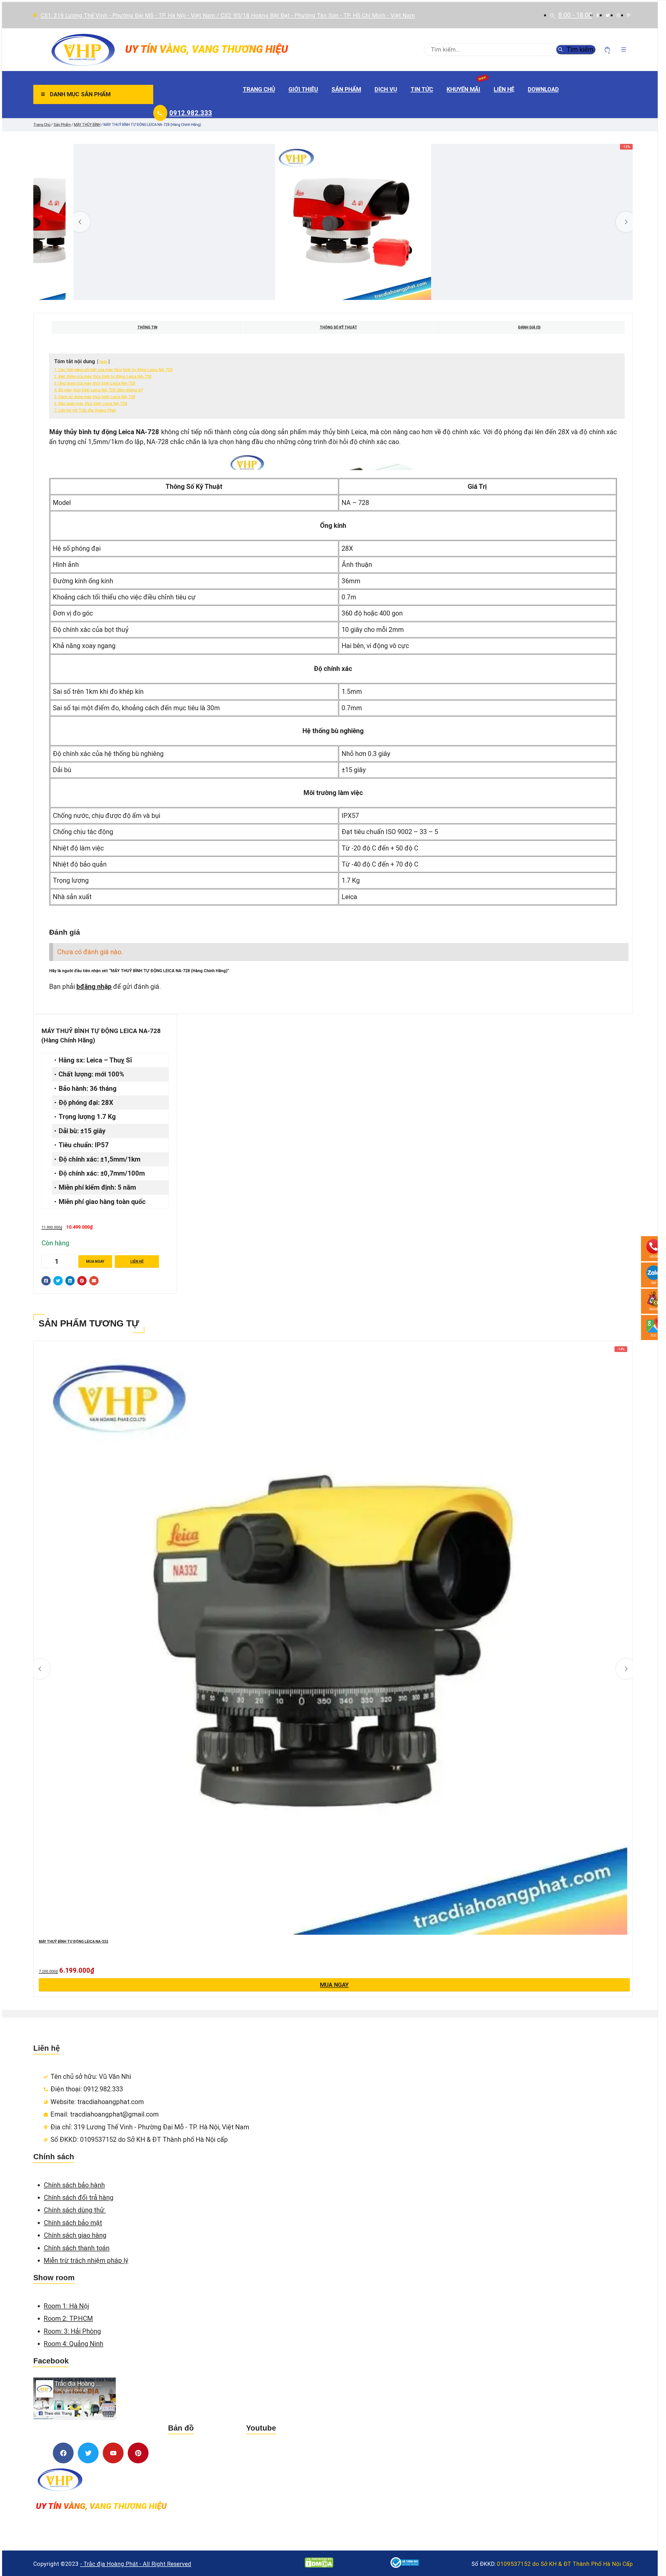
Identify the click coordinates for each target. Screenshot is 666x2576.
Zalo (654, 1282)
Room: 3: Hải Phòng (72, 2331)
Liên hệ (504, 89)
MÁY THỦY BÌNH (87, 125)
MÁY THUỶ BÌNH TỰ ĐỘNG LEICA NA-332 (73, 1941)
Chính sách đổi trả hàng (79, 2197)
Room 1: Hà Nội (66, 2306)
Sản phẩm (346, 89)
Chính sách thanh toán (77, 2248)
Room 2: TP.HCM (68, 2318)
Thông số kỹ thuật (338, 327)
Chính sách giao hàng (75, 2235)
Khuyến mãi (463, 89)
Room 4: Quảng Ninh (73, 2344)
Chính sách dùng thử (75, 2210)
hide (103, 362)
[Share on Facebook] (46, 1281)
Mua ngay (95, 1261)
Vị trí (654, 1335)
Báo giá (654, 1309)
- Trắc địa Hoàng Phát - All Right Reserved (136, 2564)
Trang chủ (259, 89)
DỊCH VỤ (386, 89)
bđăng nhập (94, 986)
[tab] (147, 327)
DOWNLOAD (543, 89)
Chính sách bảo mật (73, 2223)
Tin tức (422, 89)
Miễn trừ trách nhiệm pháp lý (86, 2260)
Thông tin (147, 327)
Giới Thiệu (303, 89)
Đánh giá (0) (529, 327)
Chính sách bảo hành (74, 2185)
